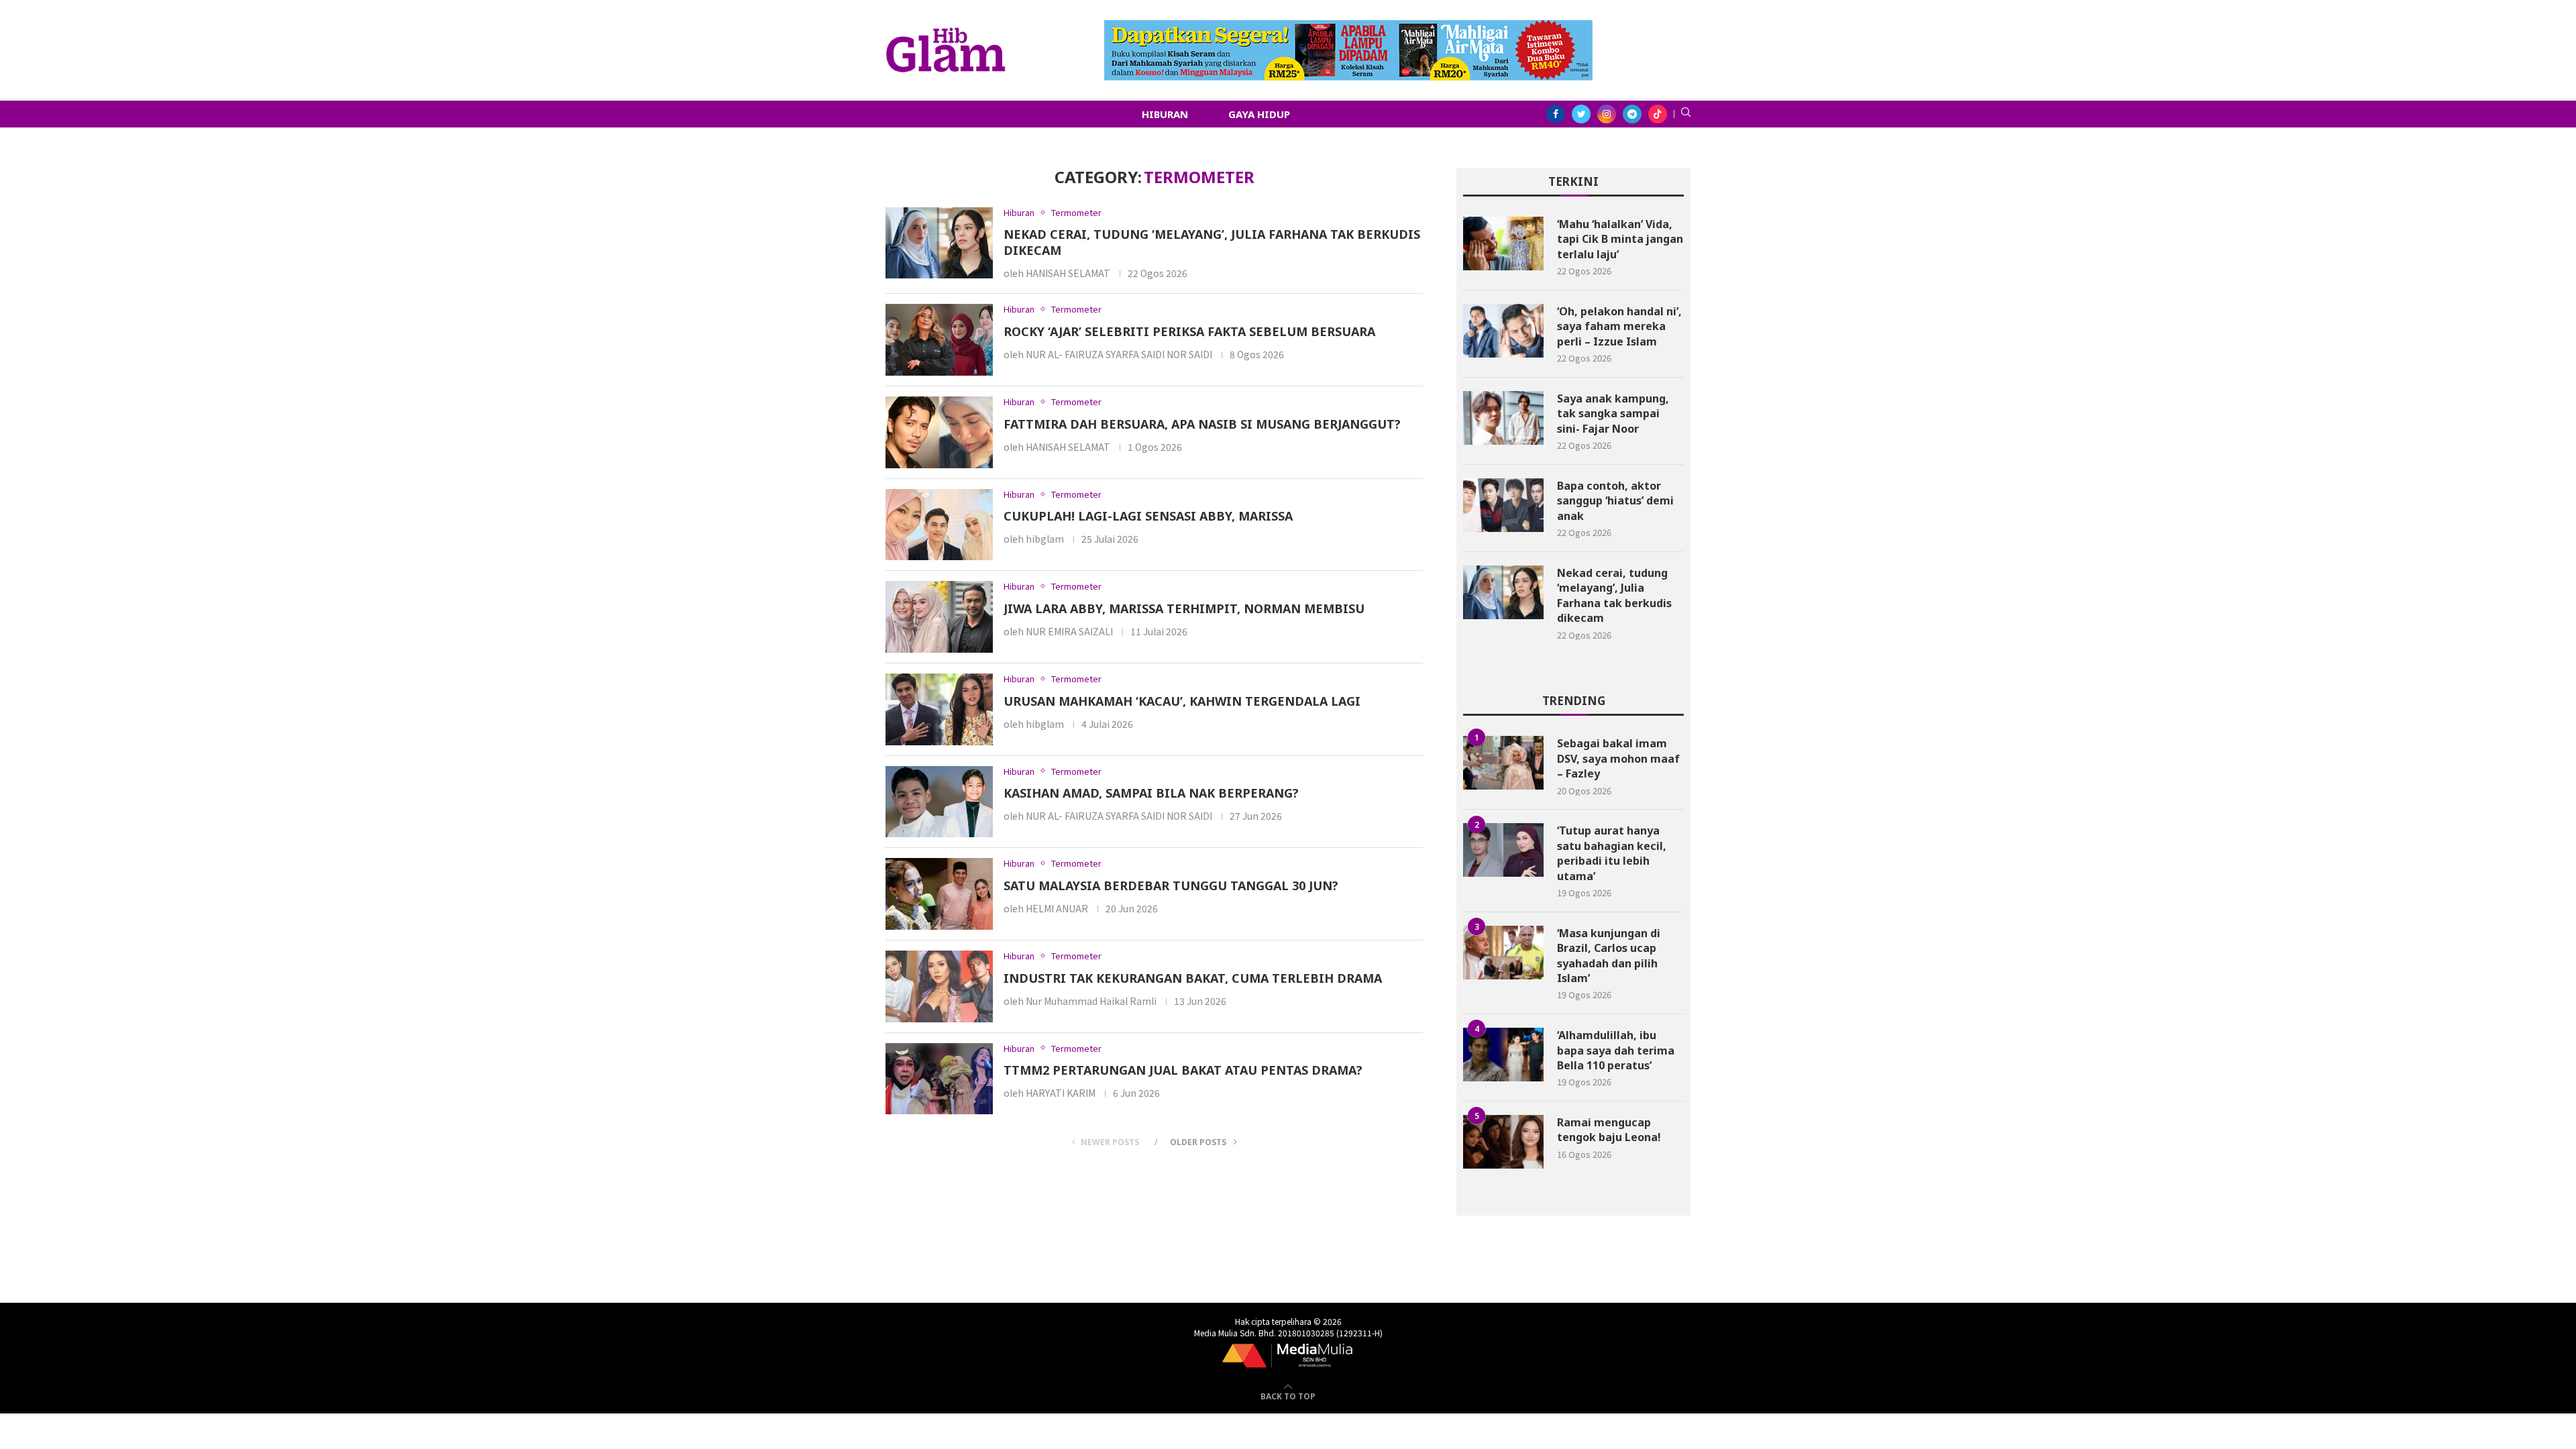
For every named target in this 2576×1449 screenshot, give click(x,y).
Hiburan (1165, 114)
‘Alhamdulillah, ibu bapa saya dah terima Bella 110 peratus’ (1616, 1050)
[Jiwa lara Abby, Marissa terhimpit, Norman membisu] (939, 617)
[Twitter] (1581, 114)
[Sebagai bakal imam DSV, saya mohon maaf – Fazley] (1503, 763)
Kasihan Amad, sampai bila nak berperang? (1151, 793)
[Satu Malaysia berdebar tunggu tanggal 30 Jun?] (939, 894)
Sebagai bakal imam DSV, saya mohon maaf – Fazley (1618, 758)
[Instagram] (1607, 114)
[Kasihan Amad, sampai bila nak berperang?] (939, 802)
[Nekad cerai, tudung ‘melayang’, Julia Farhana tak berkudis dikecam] (939, 243)
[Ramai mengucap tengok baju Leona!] (1503, 1142)
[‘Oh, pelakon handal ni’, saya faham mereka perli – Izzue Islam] (1503, 331)
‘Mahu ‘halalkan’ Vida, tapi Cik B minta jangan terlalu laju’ (1620, 239)
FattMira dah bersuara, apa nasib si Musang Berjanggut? (1202, 424)
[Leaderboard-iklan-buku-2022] (1348, 27)
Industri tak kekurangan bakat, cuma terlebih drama (1193, 978)
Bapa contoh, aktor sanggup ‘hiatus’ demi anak (1615, 501)
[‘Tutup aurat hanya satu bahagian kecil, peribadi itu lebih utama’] (1503, 850)
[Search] (1686, 114)
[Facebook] (1556, 114)
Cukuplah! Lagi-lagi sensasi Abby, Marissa (1148, 516)
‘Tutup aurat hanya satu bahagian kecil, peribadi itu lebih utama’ (1612, 853)
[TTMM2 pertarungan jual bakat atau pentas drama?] (939, 1079)
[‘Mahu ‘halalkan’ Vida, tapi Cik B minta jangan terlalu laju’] (1503, 244)
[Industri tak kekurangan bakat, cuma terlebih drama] (939, 986)
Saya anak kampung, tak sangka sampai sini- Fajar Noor (1613, 414)
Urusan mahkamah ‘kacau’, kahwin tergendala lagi (1182, 701)
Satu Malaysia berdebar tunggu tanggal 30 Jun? (1171, 885)
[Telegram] (1632, 114)
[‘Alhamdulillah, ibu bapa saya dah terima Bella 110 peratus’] (1503, 1055)
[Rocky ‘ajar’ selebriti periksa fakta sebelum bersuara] (939, 340)
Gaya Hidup (1259, 114)
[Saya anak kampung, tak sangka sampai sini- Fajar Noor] (1503, 418)
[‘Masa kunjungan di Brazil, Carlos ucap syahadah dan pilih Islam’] (1503, 953)
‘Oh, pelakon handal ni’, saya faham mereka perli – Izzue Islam (1619, 326)
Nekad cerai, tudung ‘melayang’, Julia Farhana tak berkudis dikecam (1614, 595)
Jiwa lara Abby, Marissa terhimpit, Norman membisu (1184, 608)
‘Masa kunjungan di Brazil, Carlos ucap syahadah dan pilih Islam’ (1609, 956)
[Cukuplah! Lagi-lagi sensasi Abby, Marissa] (939, 525)
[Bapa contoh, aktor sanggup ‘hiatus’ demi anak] (1503, 505)
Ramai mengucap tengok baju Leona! (1609, 1130)
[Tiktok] (1658, 114)
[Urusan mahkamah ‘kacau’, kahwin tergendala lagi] (939, 709)
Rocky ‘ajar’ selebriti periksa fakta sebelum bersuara (1189, 331)
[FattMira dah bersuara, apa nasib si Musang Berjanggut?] (939, 432)
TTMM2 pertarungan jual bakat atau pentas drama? (1183, 1070)
